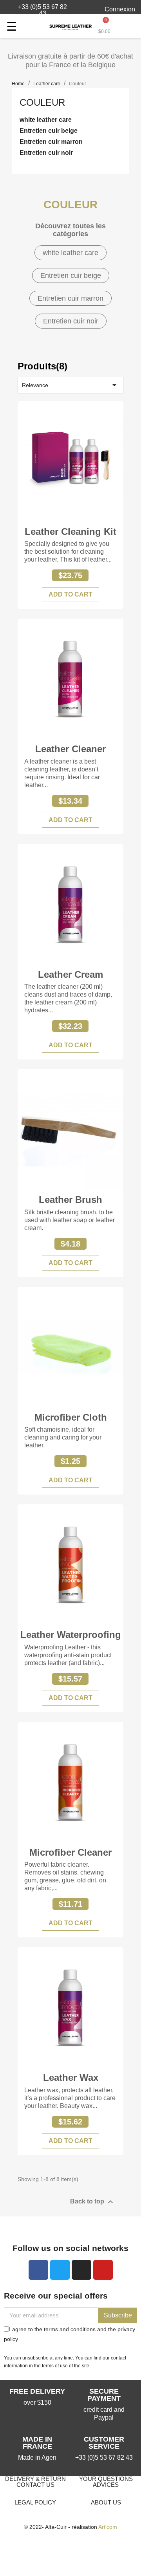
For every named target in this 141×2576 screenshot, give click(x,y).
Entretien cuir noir (46, 153)
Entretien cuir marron (51, 142)
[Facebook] (38, 2270)
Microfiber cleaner (70, 1852)
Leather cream (70, 974)
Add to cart (70, 594)
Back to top (93, 2202)
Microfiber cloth (71, 1417)
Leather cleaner (70, 749)
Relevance (70, 385)
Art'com (108, 2527)
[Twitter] (60, 2270)
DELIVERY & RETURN (35, 2479)
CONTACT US (35, 2485)
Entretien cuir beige (49, 131)
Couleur (42, 102)
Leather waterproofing (71, 1635)
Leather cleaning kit (70, 532)
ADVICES (106, 2485)
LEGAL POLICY (35, 2502)
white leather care (46, 120)
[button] (38, 10)
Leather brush (70, 1200)
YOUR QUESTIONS (106, 2479)
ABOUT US (106, 2502)
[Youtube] (103, 2270)
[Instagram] (81, 2270)
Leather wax (71, 2078)
